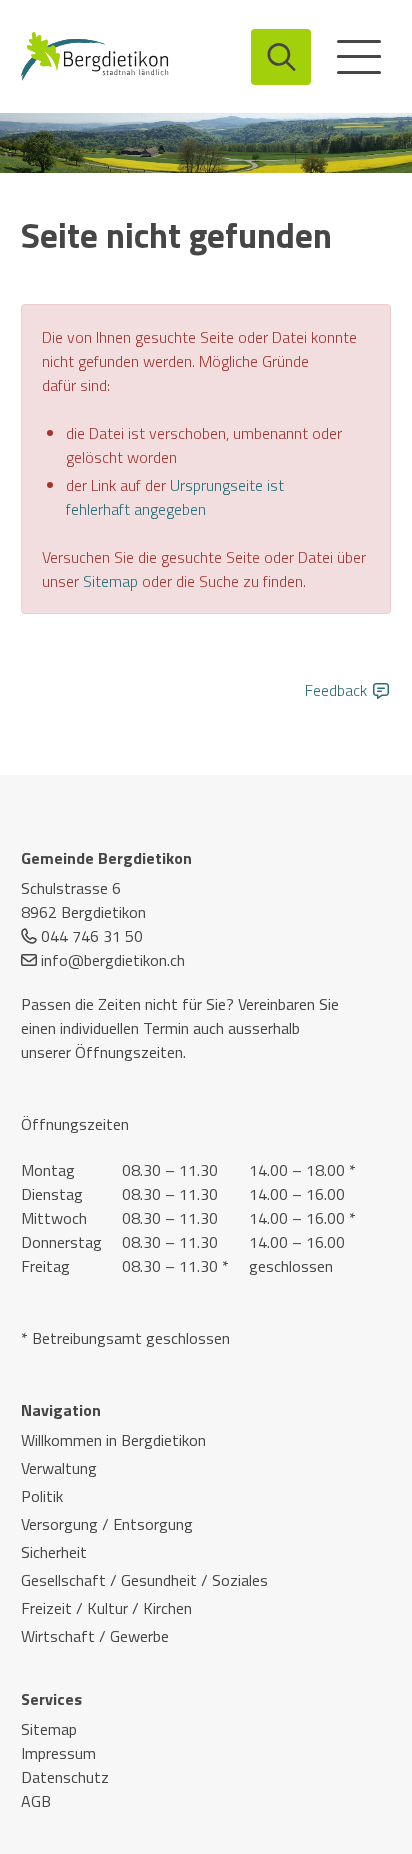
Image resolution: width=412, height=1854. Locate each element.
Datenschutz (65, 1777)
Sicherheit (54, 1552)
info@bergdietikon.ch (113, 960)
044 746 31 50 (92, 936)
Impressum (58, 1753)
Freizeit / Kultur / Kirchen (106, 1608)
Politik (42, 1496)
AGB (36, 1801)
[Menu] (359, 57)
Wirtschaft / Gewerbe (95, 1636)
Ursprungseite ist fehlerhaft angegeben (175, 497)
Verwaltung (59, 1468)
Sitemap (110, 581)
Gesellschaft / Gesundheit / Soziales (144, 1580)
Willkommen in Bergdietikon (113, 1440)
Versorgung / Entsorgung (107, 1524)
